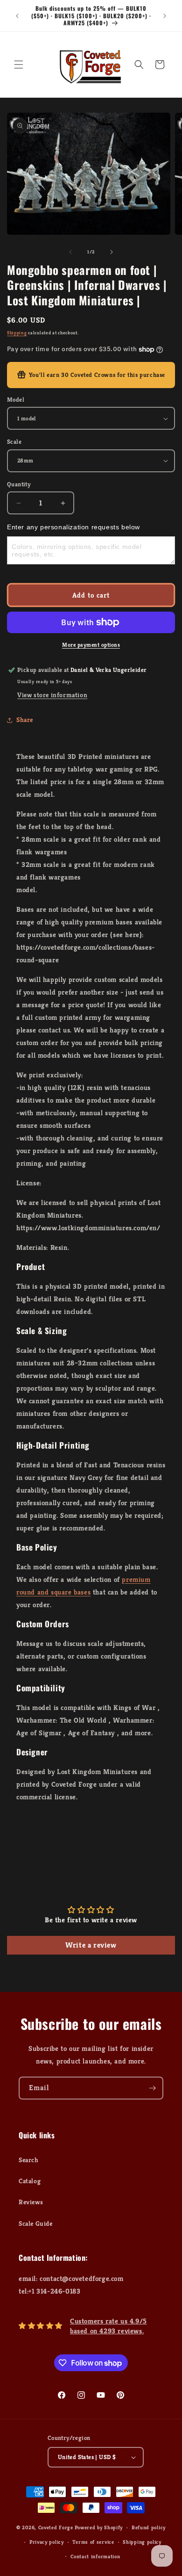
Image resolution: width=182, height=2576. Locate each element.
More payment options (91, 645)
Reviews (31, 2202)
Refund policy (149, 2527)
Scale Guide (36, 2223)
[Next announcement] (165, 16)
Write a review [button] (91, 1945)
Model (16, 400)
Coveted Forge (56, 2527)
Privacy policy (47, 2542)
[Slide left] (70, 252)
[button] (19, 65)
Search (29, 2160)
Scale (14, 442)
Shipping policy (142, 2542)
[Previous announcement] (17, 16)
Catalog (30, 2181)
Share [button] (25, 720)
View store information (52, 695)
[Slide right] (112, 252)
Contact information (95, 2556)
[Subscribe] (152, 2088)
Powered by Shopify (99, 2527)
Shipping (17, 333)
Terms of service (93, 2542)
